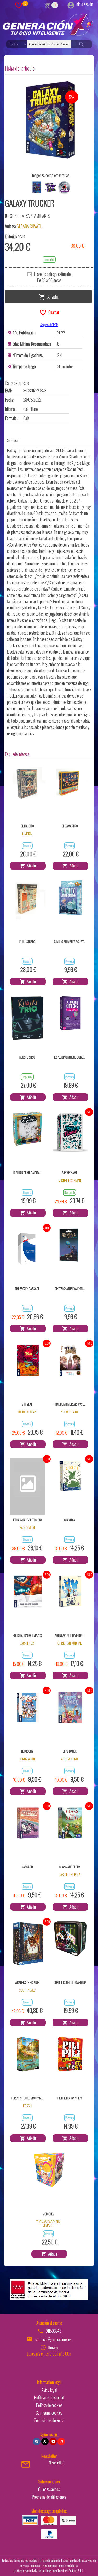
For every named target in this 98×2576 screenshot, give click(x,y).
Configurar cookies (49, 2413)
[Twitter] (45, 2442)
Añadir (52, 296)
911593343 (53, 2331)
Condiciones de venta (49, 2420)
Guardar (53, 312)
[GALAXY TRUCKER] (50, 120)
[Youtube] (53, 2442)
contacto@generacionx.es (53, 2339)
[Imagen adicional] (37, 187)
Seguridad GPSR (49, 325)
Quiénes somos (49, 2489)
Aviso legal (49, 2390)
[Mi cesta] (47, 5)
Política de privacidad (49, 2397)
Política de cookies (49, 2405)
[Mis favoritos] (19, 5)
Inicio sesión (84, 4)
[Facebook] (37, 2442)
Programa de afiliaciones (49, 2497)
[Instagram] (61, 2442)
